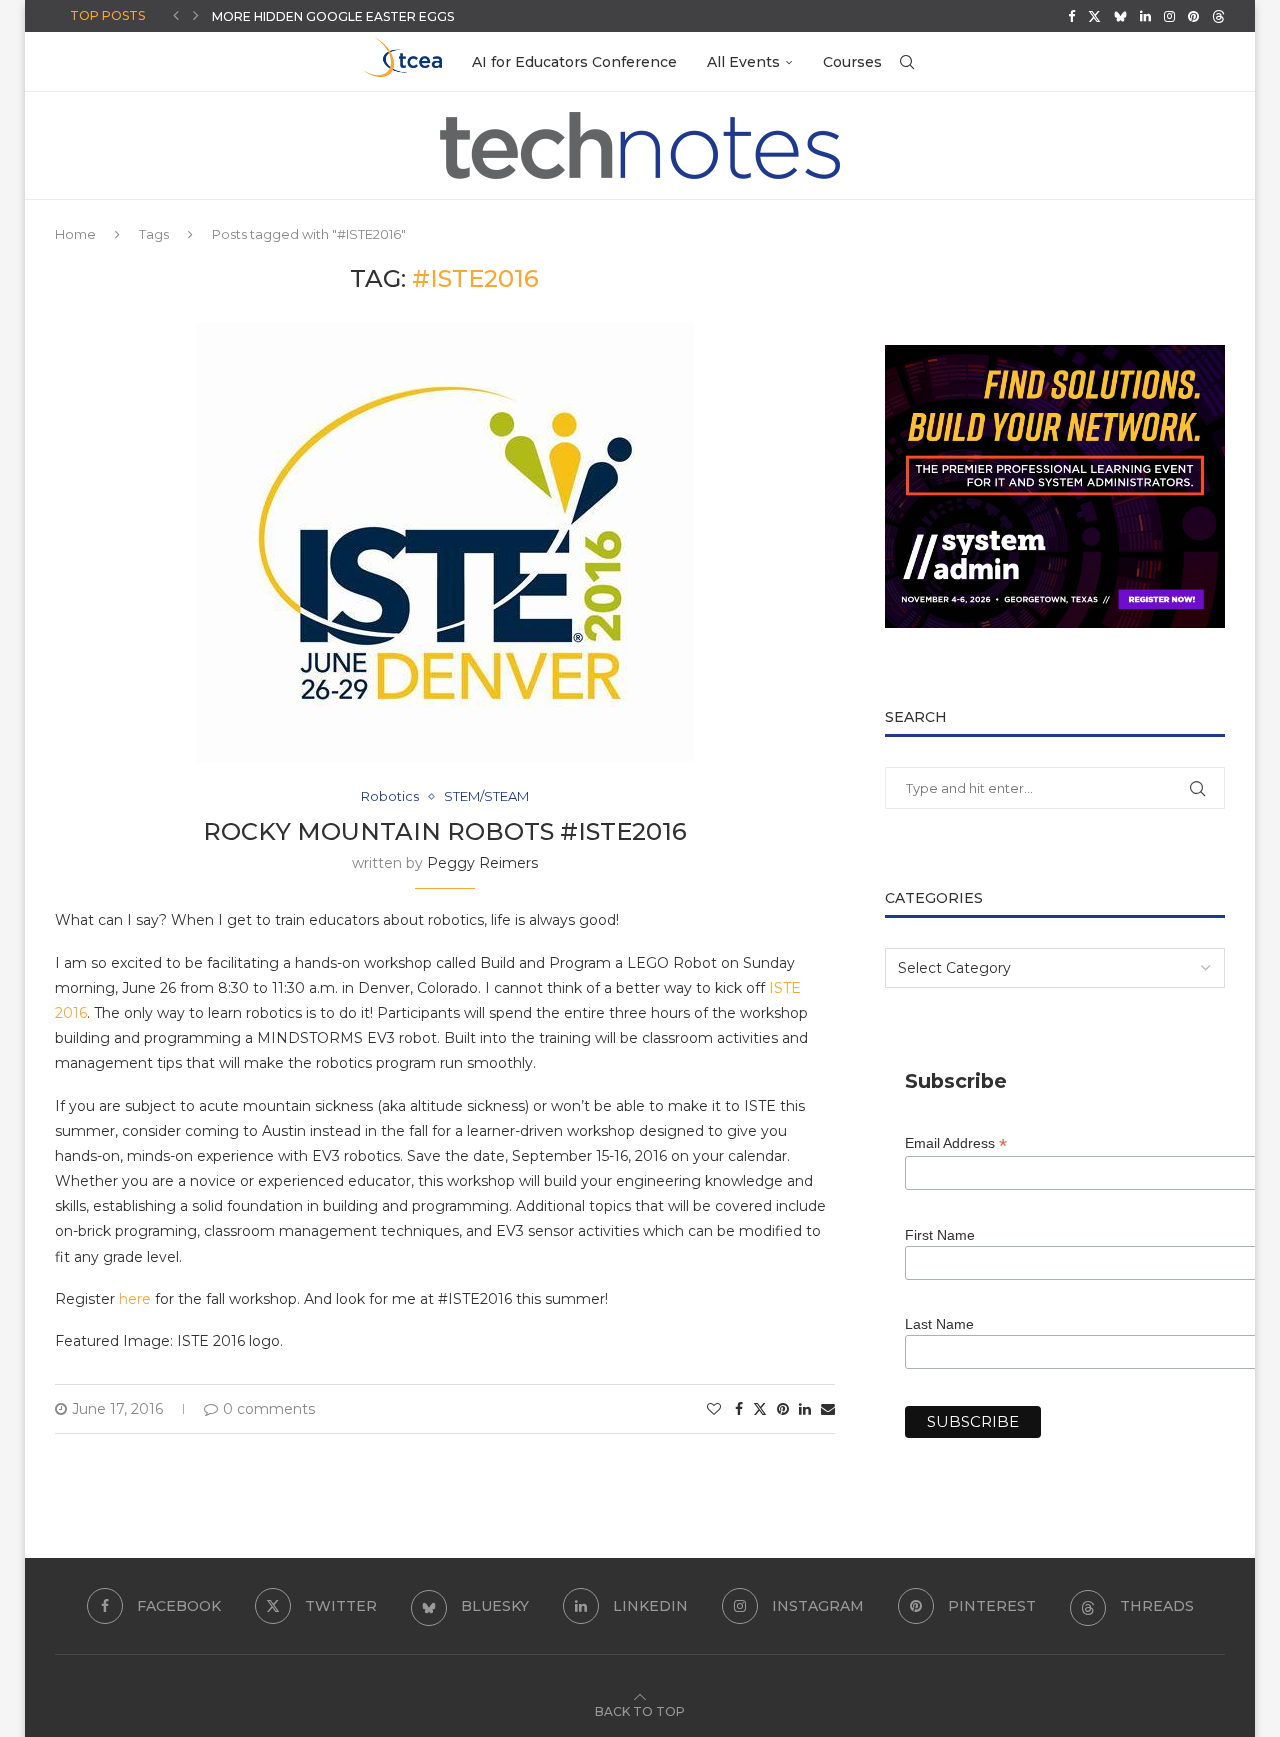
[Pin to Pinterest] (783, 1409)
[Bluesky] (1120, 16)
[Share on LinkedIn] (805, 1409)
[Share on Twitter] (760, 1409)
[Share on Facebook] (739, 1409)
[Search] (907, 62)
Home (75, 234)
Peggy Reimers (482, 863)
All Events (743, 62)
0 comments (269, 1409)
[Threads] (1218, 16)
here (135, 1299)
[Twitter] (1094, 16)
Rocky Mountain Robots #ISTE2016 (445, 831)
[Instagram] (1169, 16)
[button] (176, 16)
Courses (852, 62)
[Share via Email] (828, 1409)
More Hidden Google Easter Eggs (333, 16)
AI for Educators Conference (574, 62)
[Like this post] (714, 1409)
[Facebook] (1071, 16)
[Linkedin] (1145, 16)
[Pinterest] (1193, 16)
